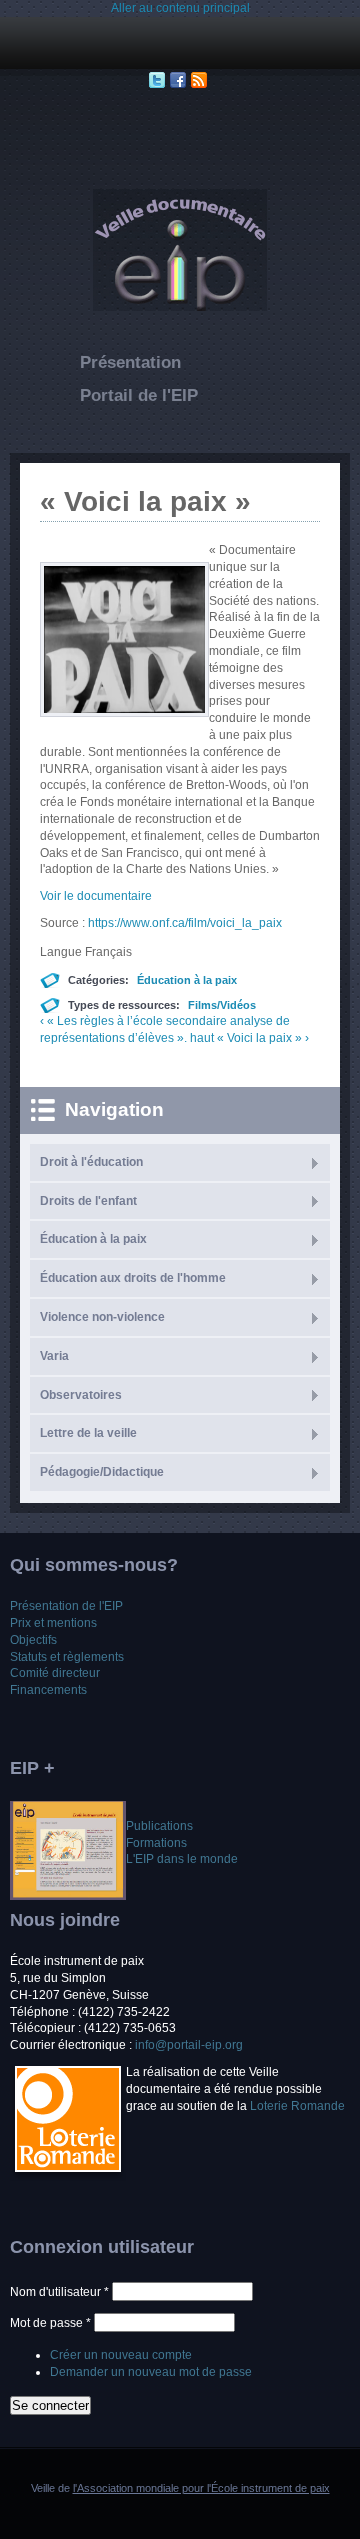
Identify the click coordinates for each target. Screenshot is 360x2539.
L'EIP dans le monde (182, 1859)
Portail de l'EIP (139, 395)
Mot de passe (50, 2323)
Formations (156, 1843)
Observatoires (81, 1395)
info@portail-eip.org (189, 2045)
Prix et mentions (53, 1623)
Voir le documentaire (96, 896)
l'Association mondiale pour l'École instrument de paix (201, 2488)
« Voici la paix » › (263, 1038)
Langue (62, 952)
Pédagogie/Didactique (102, 1472)
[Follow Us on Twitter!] (159, 80)
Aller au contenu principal (180, 8)
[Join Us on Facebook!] (180, 80)
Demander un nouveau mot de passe (151, 2372)
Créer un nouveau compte (121, 2355)
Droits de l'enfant (88, 1201)
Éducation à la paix (187, 980)
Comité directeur (55, 1673)
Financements (48, 1690)
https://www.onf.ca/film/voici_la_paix (185, 923)
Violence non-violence (102, 1317)
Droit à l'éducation (91, 1162)
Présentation (130, 362)
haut (202, 1038)
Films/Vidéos (222, 1005)
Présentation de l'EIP (66, 1606)
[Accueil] (180, 307)
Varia (54, 1356)
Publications (159, 1826)
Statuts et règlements (67, 1657)
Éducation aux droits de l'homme (133, 1278)
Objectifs (33, 1640)
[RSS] (201, 80)
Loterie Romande (297, 2106)
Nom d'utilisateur (59, 2292)
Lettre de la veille (88, 1433)
